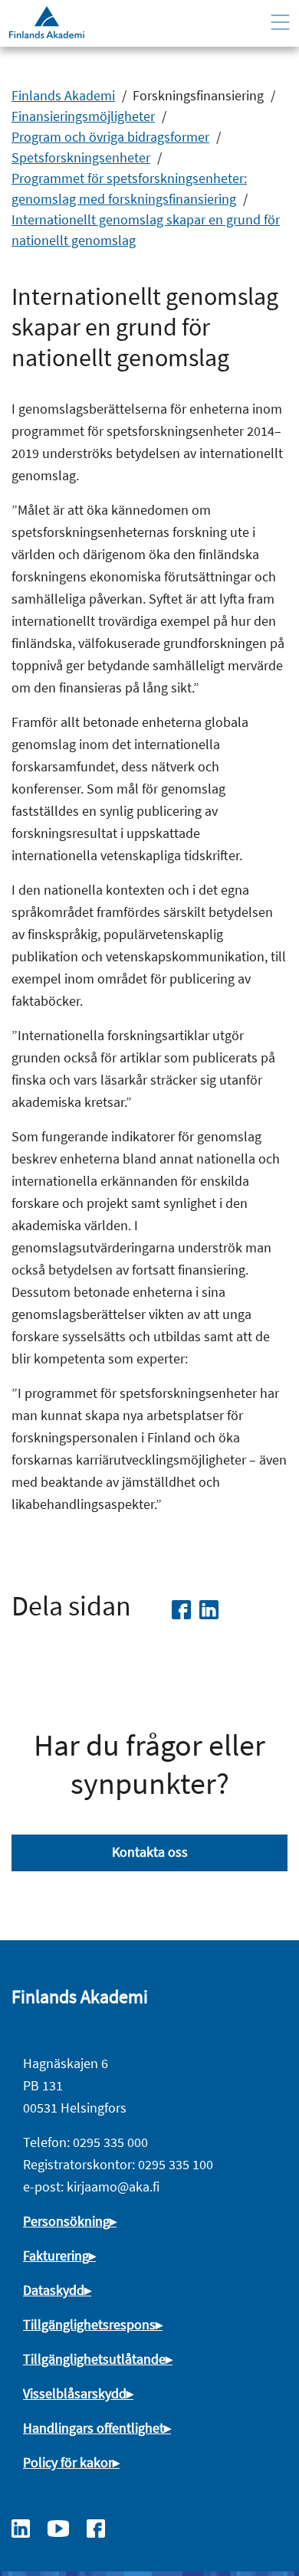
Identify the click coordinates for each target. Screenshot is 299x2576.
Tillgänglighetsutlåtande (94, 2359)
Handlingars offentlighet (94, 2428)
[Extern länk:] (28, 2527)
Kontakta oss (150, 1852)
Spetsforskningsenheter (81, 157)
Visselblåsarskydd (75, 2393)
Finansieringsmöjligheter (83, 116)
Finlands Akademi (63, 95)
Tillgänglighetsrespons (89, 2324)
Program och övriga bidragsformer (110, 137)
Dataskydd (54, 2290)
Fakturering (56, 2255)
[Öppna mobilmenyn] (280, 23)
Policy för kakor (68, 2462)
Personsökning (66, 2221)
